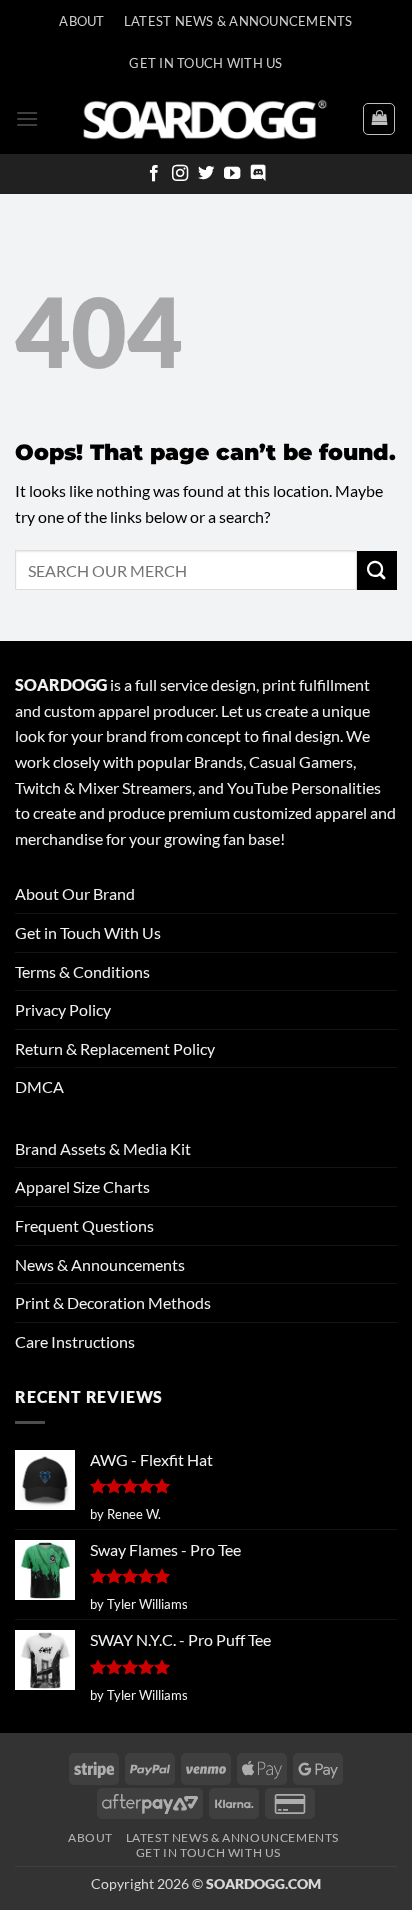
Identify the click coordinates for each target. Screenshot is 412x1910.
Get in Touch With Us (88, 932)
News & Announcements (100, 1264)
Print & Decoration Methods (113, 1302)
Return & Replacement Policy (115, 1048)
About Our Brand (75, 893)
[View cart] (379, 119)
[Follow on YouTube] (232, 174)
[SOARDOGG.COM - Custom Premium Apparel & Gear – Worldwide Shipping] (205, 118)
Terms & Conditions (82, 971)
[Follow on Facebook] (154, 174)
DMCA (39, 1086)
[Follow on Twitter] (206, 174)
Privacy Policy (63, 1009)
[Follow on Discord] (258, 174)
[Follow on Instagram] (180, 174)
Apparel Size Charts (82, 1186)
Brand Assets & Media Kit (103, 1148)
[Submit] (377, 570)
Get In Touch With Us (205, 63)
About (81, 21)
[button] (27, 118)
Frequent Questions (84, 1225)
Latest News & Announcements (238, 21)
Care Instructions (75, 1341)
